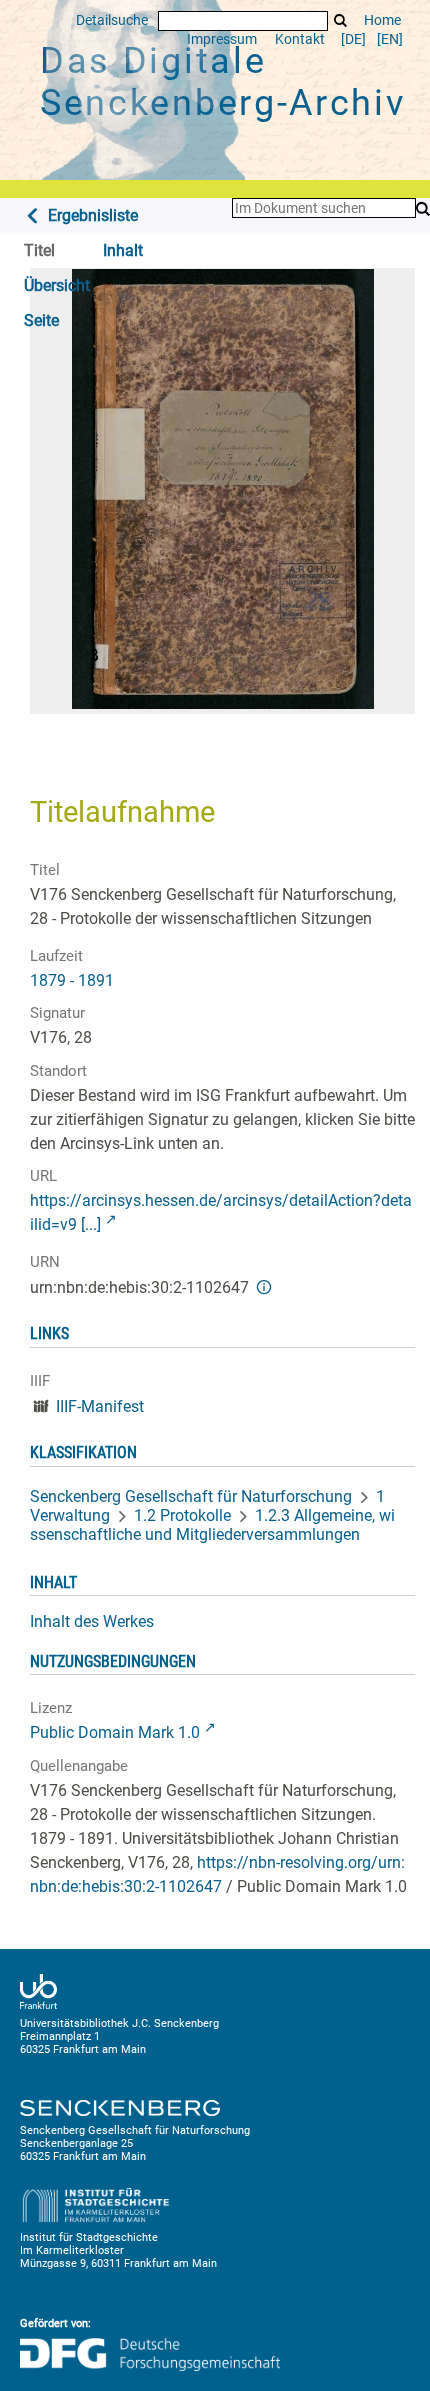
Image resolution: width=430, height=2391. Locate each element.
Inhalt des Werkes (92, 1621)
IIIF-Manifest (100, 1406)
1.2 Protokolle (182, 1515)
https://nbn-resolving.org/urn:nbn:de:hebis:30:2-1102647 (217, 1874)
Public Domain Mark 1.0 (115, 1732)
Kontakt (300, 39)
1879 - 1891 (72, 980)
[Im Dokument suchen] (423, 209)
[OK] (341, 20)
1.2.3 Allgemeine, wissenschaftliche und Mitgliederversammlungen (212, 1525)
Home (382, 20)
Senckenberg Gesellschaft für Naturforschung (191, 1496)
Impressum (222, 39)
